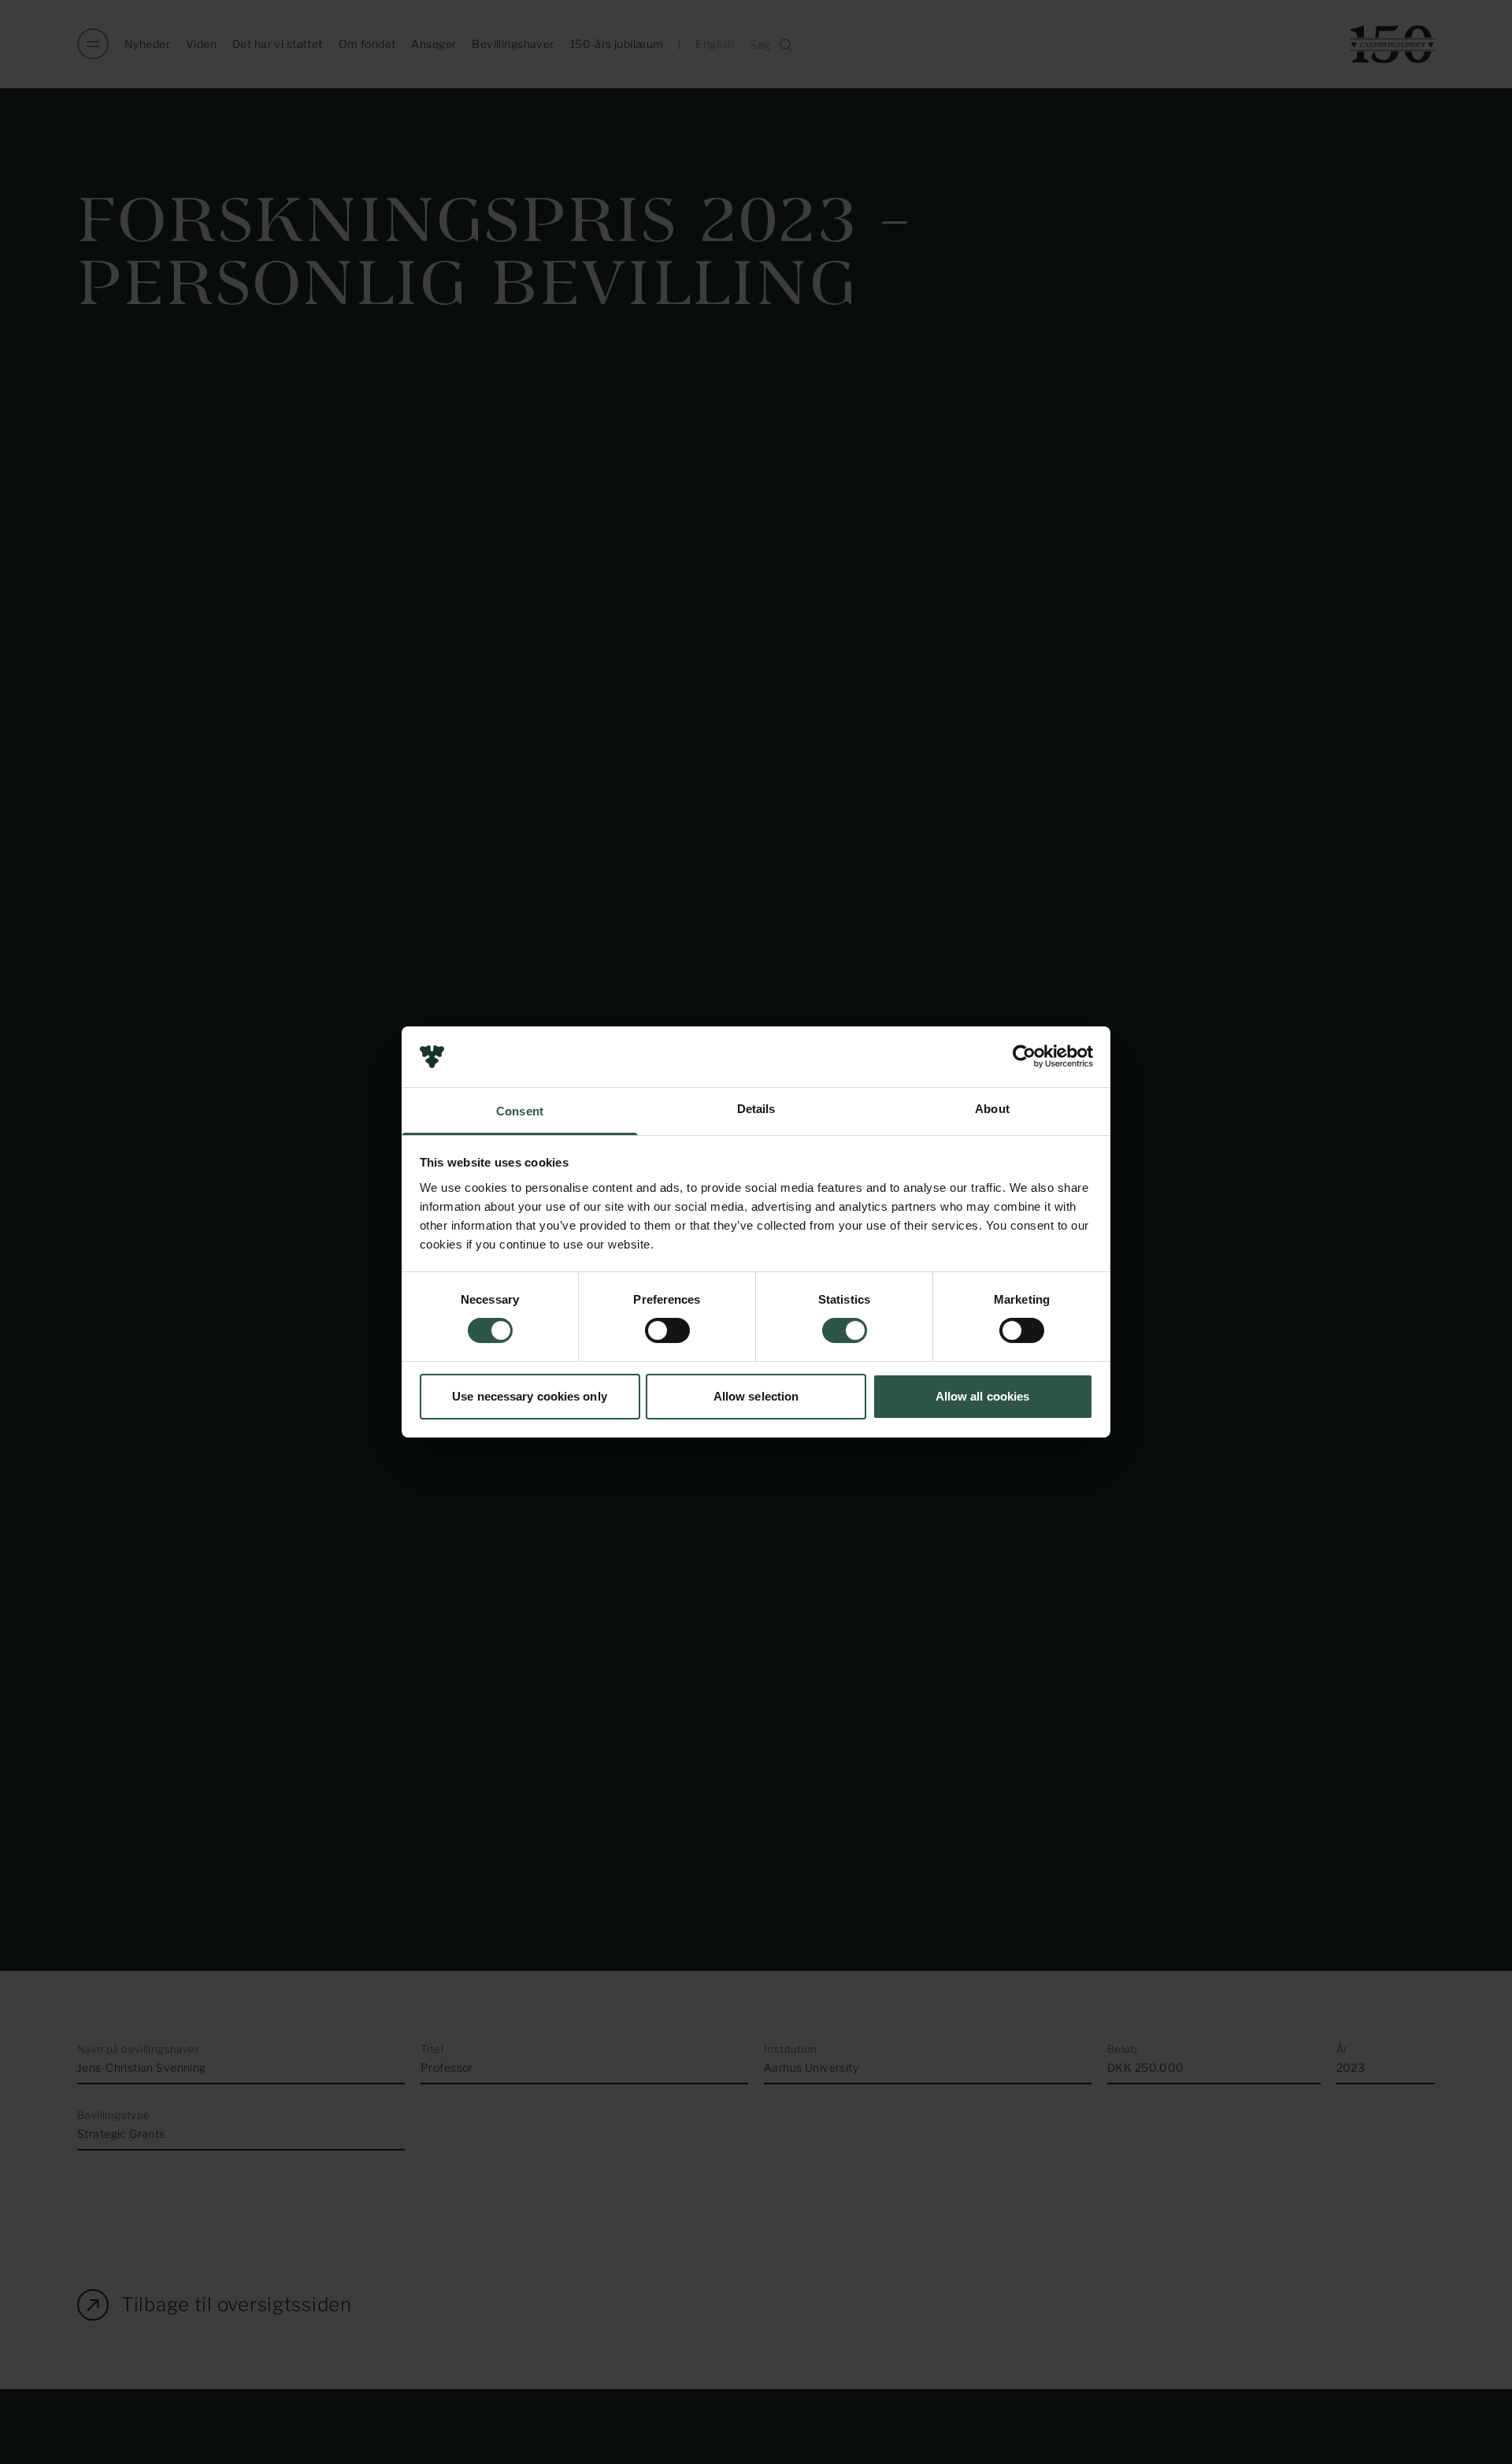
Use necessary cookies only (530, 1396)
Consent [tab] (520, 1111)
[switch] (667, 1330)
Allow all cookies (983, 1396)
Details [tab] (756, 1109)
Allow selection (756, 1396)
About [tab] (992, 1109)
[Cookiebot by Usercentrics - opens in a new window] (1024, 1056)
